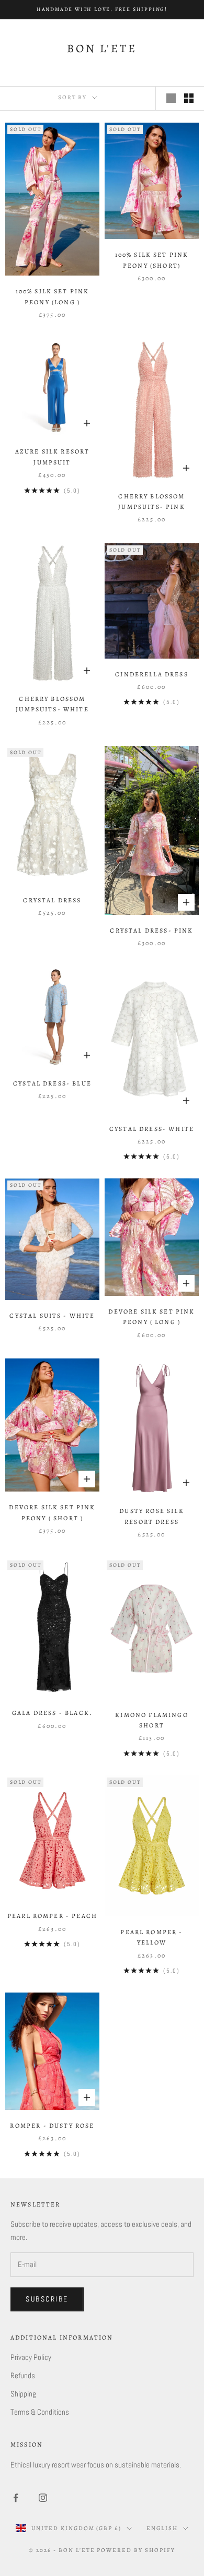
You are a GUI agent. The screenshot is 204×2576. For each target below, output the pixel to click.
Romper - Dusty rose (52, 2126)
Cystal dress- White (152, 1129)
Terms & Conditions (40, 2412)
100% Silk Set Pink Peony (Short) (152, 260)
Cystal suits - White (52, 1316)
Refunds (23, 2375)
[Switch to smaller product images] (189, 98)
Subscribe (47, 2299)
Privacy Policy (31, 2357)
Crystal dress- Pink (151, 931)
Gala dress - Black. (52, 1713)
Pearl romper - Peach (52, 1916)
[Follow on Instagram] (43, 2498)
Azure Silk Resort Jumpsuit (53, 457)
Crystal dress (52, 900)
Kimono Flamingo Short (151, 1720)
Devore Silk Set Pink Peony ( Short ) (52, 1512)
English (162, 2528)
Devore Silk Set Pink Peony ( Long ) (151, 1317)
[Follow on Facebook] (16, 2498)
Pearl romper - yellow (151, 1937)
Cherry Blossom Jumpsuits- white (52, 704)
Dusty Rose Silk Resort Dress (151, 1516)
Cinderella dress (152, 674)
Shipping (23, 2394)
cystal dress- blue (52, 1083)
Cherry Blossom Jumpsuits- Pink (151, 502)
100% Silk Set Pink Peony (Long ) (53, 296)
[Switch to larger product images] (171, 98)
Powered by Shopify (136, 2550)
